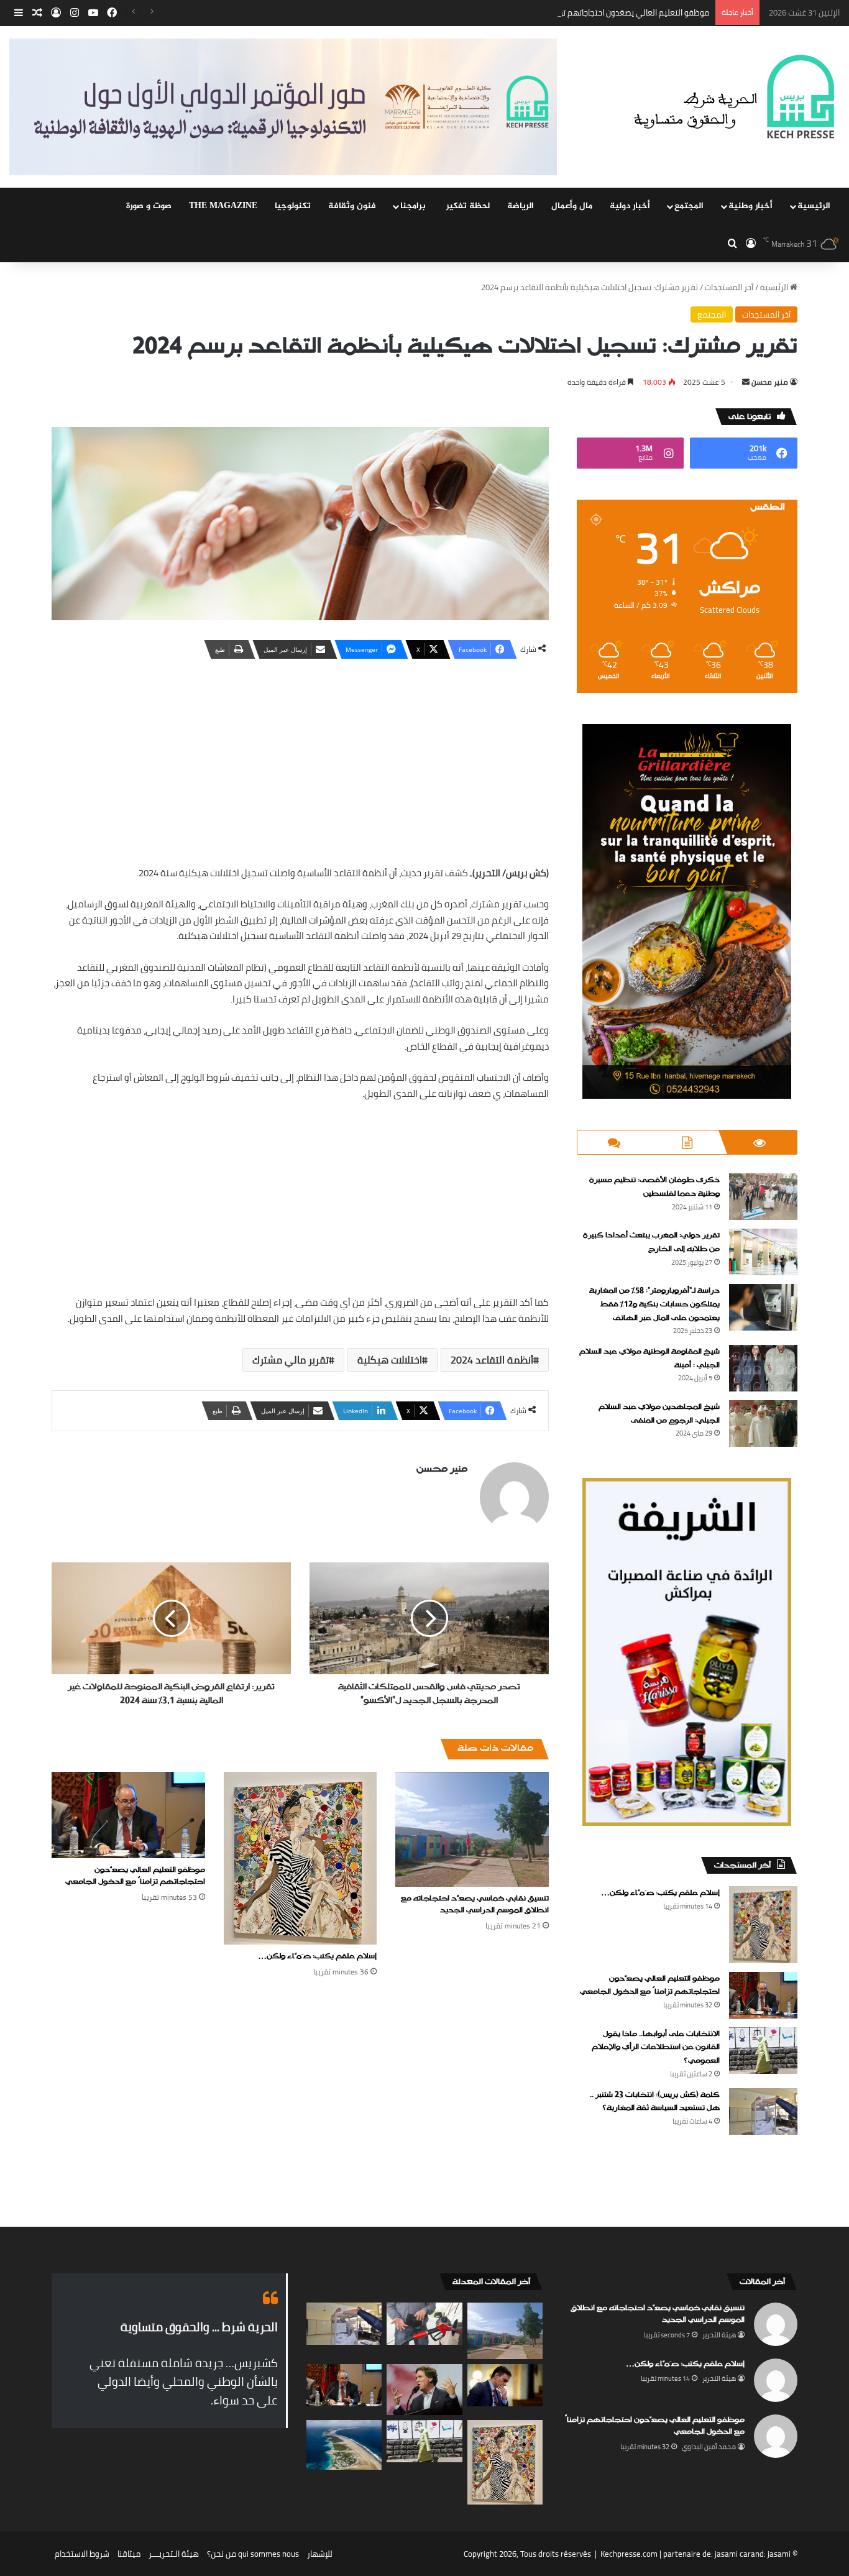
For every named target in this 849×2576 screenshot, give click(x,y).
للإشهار (320, 2554)
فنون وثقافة (352, 206)
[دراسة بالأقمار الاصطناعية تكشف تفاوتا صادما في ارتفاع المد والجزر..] (344, 2445)
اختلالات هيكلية (390, 1360)
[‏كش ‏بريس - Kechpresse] (734, 98)
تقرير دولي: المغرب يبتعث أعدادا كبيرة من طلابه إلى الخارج (651, 1242)
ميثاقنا (129, 2554)
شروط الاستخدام (82, 2554)
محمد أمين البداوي (709, 2447)
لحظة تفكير (468, 206)
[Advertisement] (300, 759)
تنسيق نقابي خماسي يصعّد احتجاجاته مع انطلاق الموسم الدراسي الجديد (475, 1904)
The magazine (223, 206)
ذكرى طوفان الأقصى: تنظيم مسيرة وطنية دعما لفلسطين (654, 1187)
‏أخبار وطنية (750, 206)
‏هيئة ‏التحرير (719, 2335)
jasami (779, 2554)
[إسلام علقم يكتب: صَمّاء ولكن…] (301, 1858)
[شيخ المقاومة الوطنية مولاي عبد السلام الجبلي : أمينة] (763, 1368)
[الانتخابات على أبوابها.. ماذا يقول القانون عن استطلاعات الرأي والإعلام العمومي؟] (763, 2051)
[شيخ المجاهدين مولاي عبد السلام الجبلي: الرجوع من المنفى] (763, 1423)
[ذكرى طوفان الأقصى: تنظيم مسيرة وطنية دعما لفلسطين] (763, 1197)
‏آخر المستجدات (729, 287)
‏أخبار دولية (630, 206)
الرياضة (521, 206)
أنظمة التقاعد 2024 (492, 1360)
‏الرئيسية (775, 287)
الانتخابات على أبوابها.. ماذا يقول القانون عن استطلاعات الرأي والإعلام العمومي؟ (656, 2047)
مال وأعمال (572, 206)
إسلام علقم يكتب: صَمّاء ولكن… (317, 1956)
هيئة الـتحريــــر (174, 2554)
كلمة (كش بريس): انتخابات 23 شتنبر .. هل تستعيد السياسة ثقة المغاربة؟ (655, 2102)
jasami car (733, 2554)
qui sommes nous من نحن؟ (253, 2554)
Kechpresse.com (629, 2554)
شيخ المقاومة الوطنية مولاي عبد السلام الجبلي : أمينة (649, 1359)
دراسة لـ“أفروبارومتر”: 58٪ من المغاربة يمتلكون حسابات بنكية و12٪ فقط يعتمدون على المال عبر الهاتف (654, 1304)
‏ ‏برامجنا (414, 206)
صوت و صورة (149, 206)
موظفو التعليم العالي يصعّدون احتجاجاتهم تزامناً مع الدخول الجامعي (595, 12)
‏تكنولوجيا (293, 206)
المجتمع (689, 206)
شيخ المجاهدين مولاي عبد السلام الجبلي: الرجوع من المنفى (659, 1414)
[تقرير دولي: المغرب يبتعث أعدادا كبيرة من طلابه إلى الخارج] (763, 1252)
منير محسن (770, 382)
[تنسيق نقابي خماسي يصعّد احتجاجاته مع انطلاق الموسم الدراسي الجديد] (472, 1829)
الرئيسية (814, 206)
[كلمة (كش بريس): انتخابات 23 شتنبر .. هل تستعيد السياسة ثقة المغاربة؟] (763, 2111)
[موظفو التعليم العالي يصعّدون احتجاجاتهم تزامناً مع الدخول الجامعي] (128, 1815)
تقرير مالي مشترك (291, 1360)
